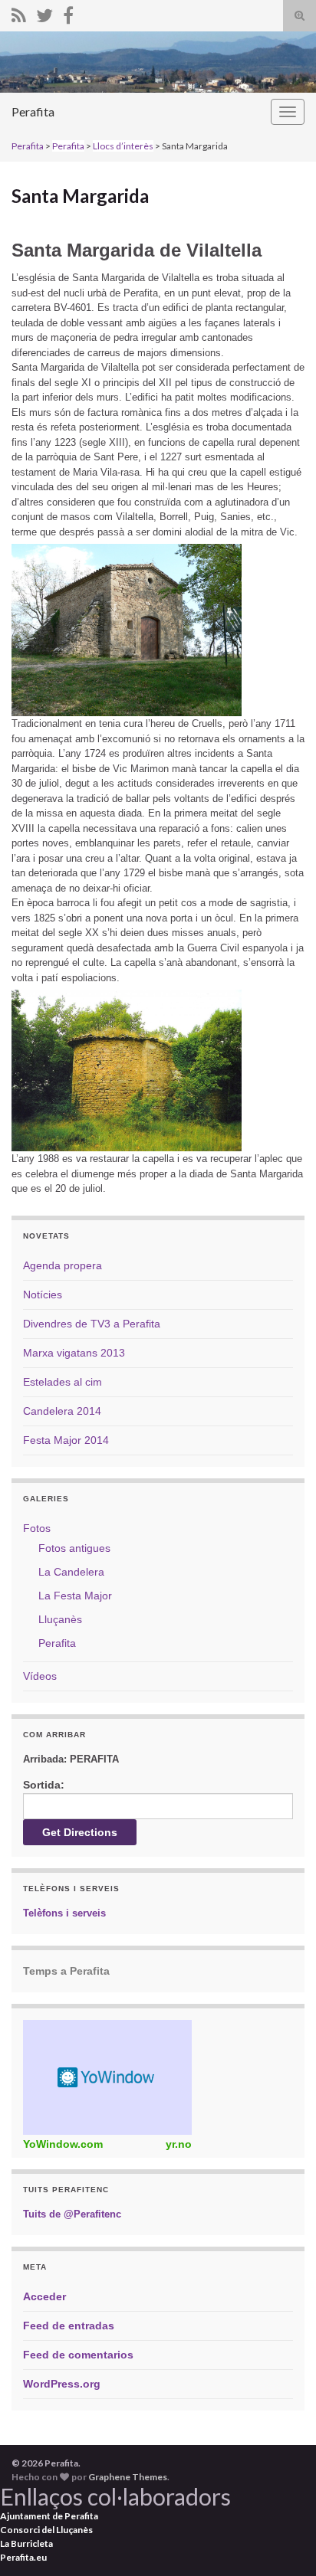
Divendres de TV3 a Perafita (92, 1324)
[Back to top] (281, 2542)
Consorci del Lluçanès (46, 2530)
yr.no (179, 2144)
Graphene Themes (128, 2477)
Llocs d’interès (123, 146)
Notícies (43, 1295)
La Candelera (71, 1572)
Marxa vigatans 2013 (74, 1353)
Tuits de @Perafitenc (72, 2214)
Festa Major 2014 (66, 1440)
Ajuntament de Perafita (49, 2516)
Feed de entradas (69, 2326)
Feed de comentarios (78, 2355)
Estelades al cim (63, 1382)
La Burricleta (26, 2543)
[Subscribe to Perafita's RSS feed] (19, 13)
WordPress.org (62, 2384)
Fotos (37, 1528)
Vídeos (40, 1676)
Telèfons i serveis (64, 1913)
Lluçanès (60, 1619)
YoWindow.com (63, 2144)
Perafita (33, 111)
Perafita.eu (23, 2557)
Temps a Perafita (66, 1971)
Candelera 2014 (62, 1411)
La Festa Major (75, 1596)
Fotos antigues (74, 1548)
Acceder (44, 2296)
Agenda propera (63, 1265)
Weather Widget (107, 2077)
